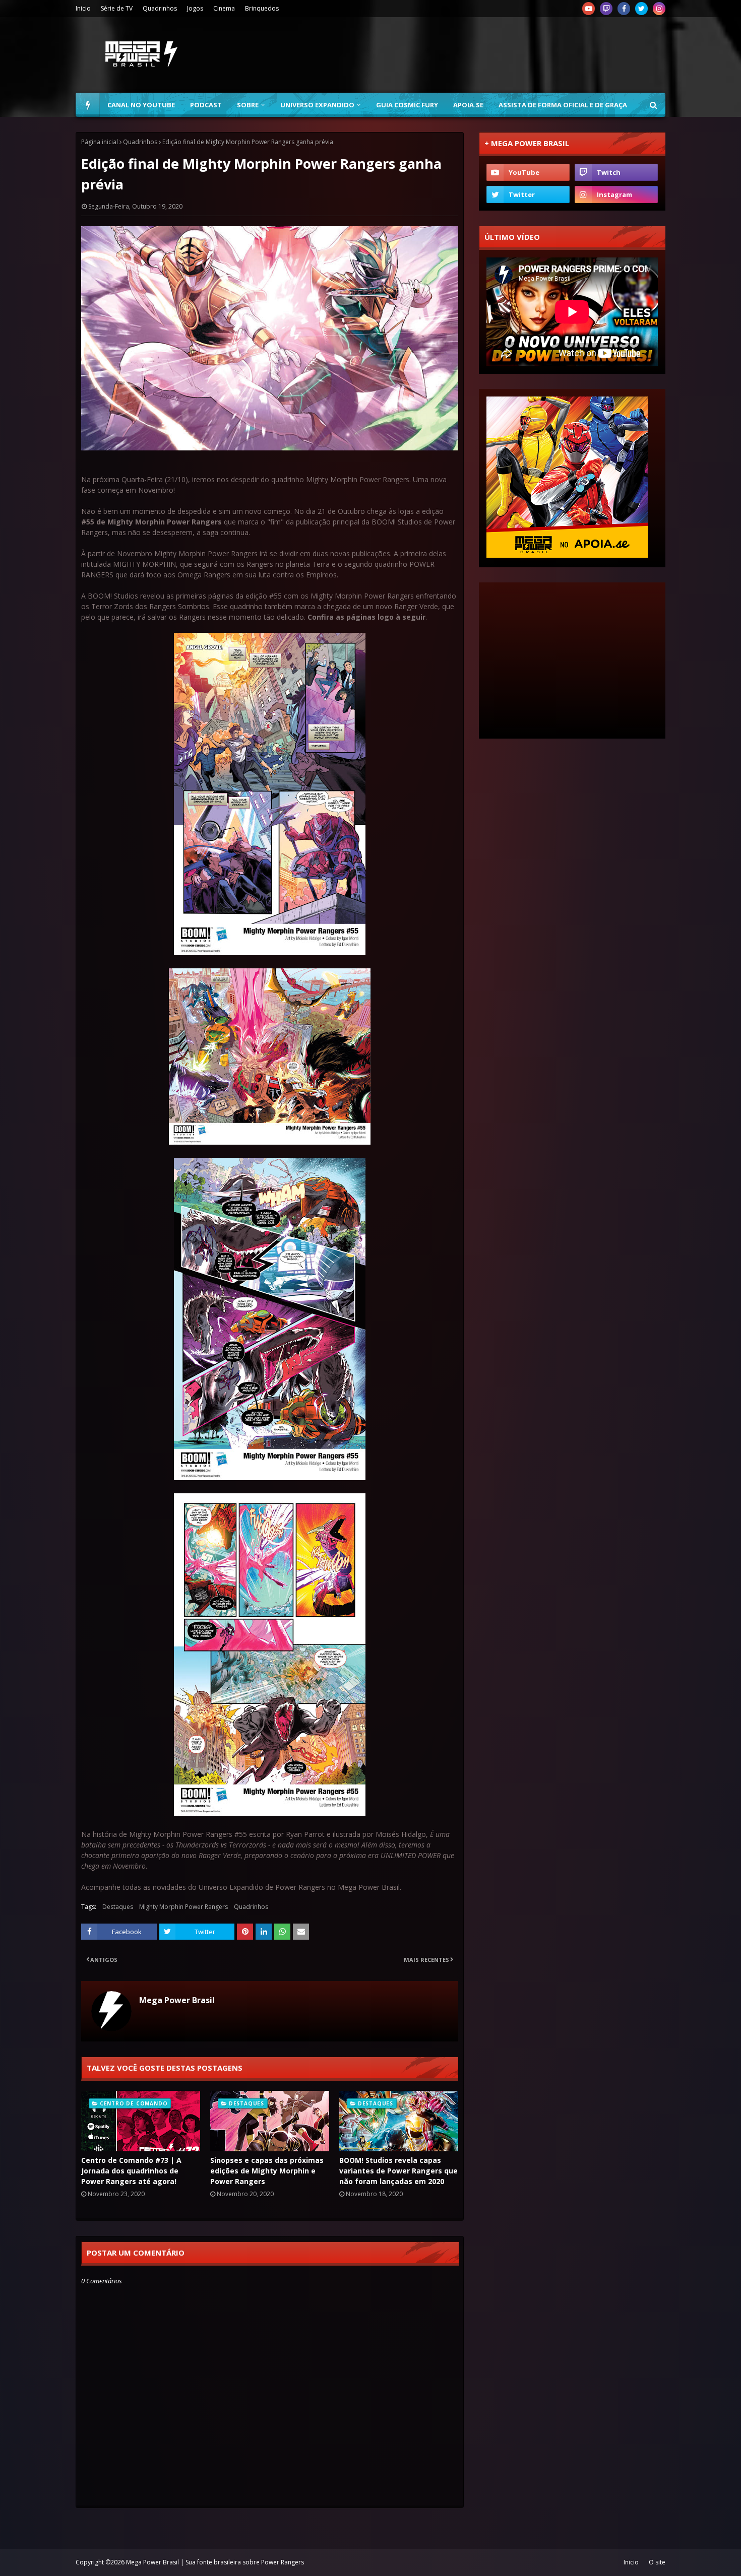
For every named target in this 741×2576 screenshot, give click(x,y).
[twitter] (641, 9)
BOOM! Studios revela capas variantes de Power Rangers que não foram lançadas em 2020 (398, 2171)
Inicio (83, 8)
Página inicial (100, 142)
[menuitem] (88, 105)
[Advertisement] (482, 55)
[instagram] (659, 9)
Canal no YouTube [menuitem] (141, 105)
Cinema (224, 8)
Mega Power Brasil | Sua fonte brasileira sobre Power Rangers (215, 2562)
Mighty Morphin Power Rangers (183, 1907)
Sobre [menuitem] (248, 105)
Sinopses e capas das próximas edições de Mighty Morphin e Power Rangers (267, 2171)
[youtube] (589, 9)
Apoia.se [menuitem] (468, 105)
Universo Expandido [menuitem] (317, 105)
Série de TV (117, 8)
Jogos (195, 8)
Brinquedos (262, 8)
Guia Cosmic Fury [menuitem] (407, 105)
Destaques (118, 1907)
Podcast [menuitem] (206, 105)
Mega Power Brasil (177, 2000)
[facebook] (624, 9)
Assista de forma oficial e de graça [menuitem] (563, 105)
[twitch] (606, 9)
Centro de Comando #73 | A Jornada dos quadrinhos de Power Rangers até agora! (131, 2171)
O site (657, 2562)
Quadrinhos (160, 8)
